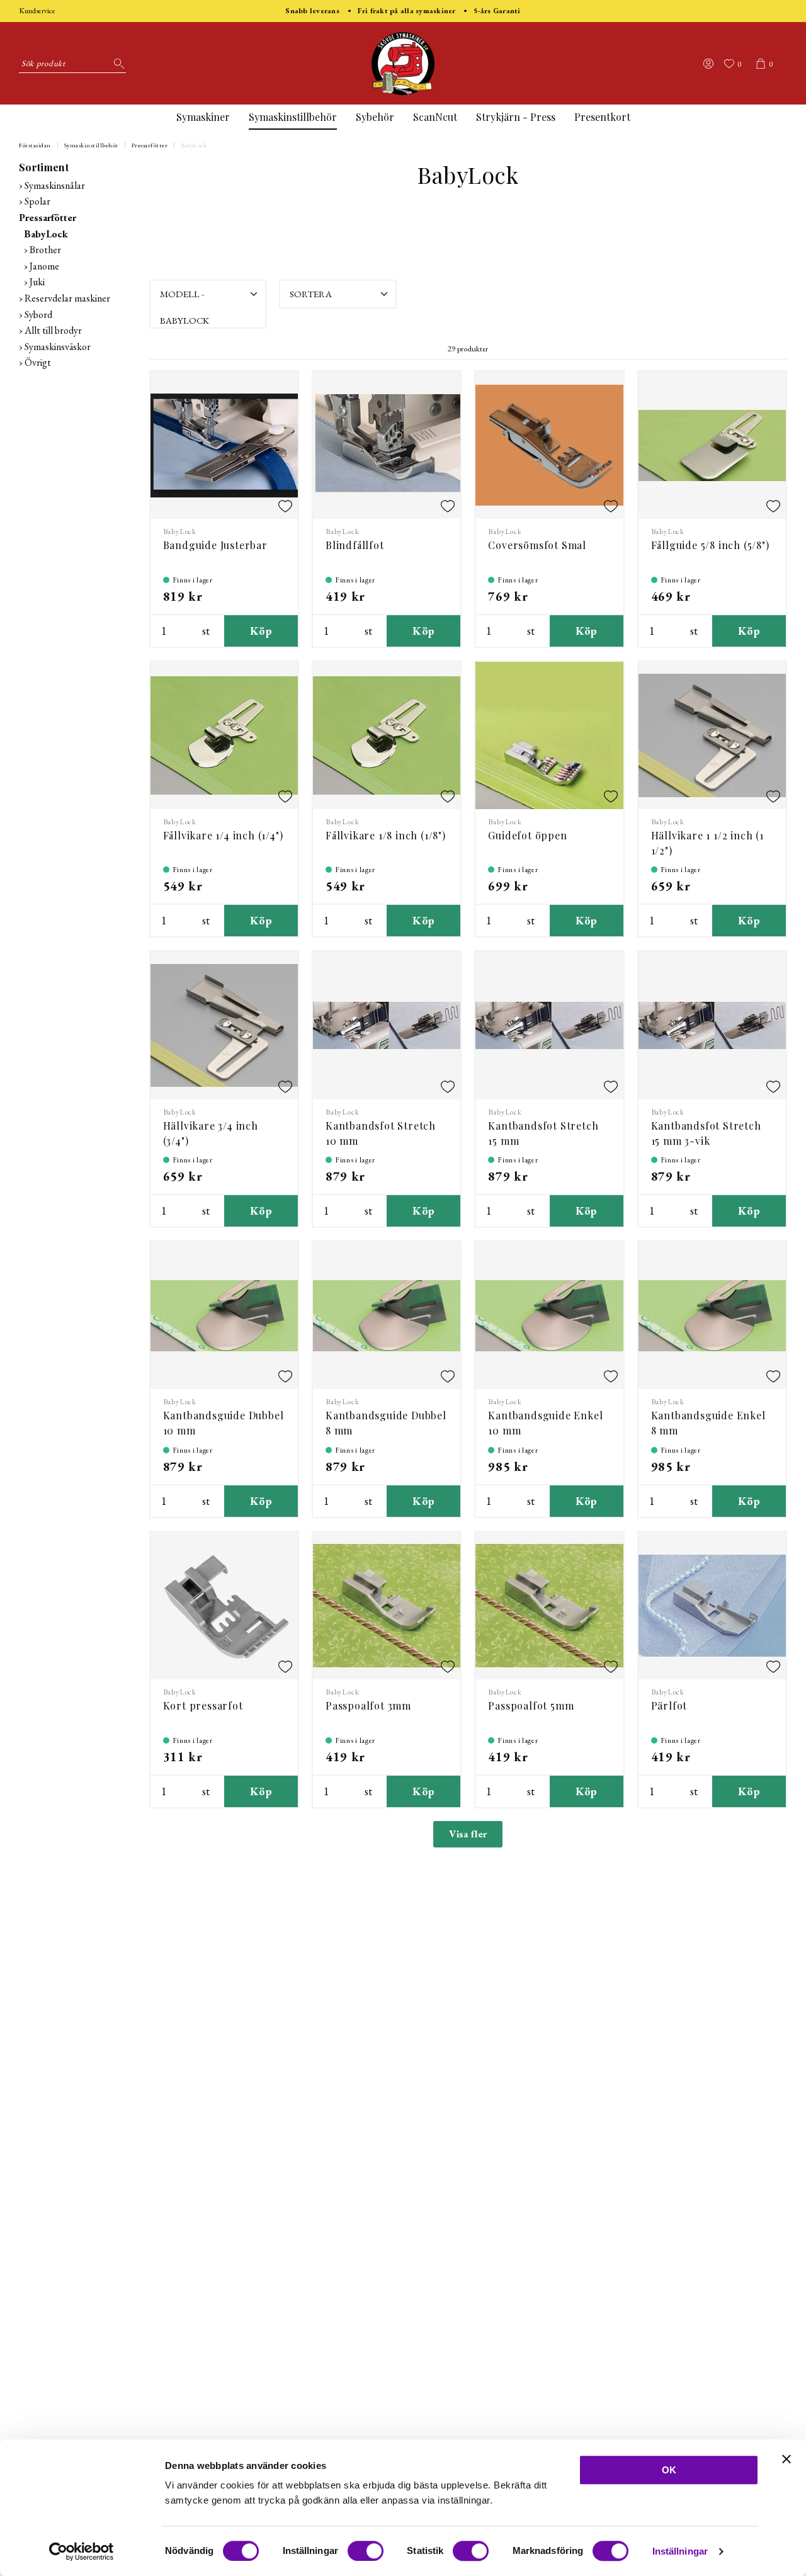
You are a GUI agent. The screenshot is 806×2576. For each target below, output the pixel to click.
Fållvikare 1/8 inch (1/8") (386, 835)
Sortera (311, 294)
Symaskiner (203, 117)
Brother (45, 250)
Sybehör (375, 117)
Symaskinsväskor (58, 347)
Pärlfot (669, 1705)
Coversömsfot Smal (537, 545)
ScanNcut (435, 117)
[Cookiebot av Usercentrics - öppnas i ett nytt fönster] (82, 2551)
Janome (44, 266)
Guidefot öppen (527, 835)
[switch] (366, 2551)
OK (669, 2470)
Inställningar (680, 2551)
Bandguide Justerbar (215, 545)
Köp (261, 631)
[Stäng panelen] (786, 2459)
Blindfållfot (355, 545)
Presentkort (602, 117)
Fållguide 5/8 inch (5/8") (710, 545)
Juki (37, 282)
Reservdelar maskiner (67, 298)
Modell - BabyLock (184, 298)
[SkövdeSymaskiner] (403, 64)
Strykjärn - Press (516, 117)
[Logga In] (708, 64)
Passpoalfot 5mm (531, 1705)
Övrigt (38, 362)
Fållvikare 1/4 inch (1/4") (223, 835)
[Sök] (116, 64)
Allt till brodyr (53, 330)
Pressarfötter (150, 145)
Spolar (37, 201)
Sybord (38, 315)
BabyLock (194, 145)
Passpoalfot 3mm (368, 1705)
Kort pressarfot (203, 1705)
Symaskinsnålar (55, 185)
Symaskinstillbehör (293, 117)
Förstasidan (35, 145)
